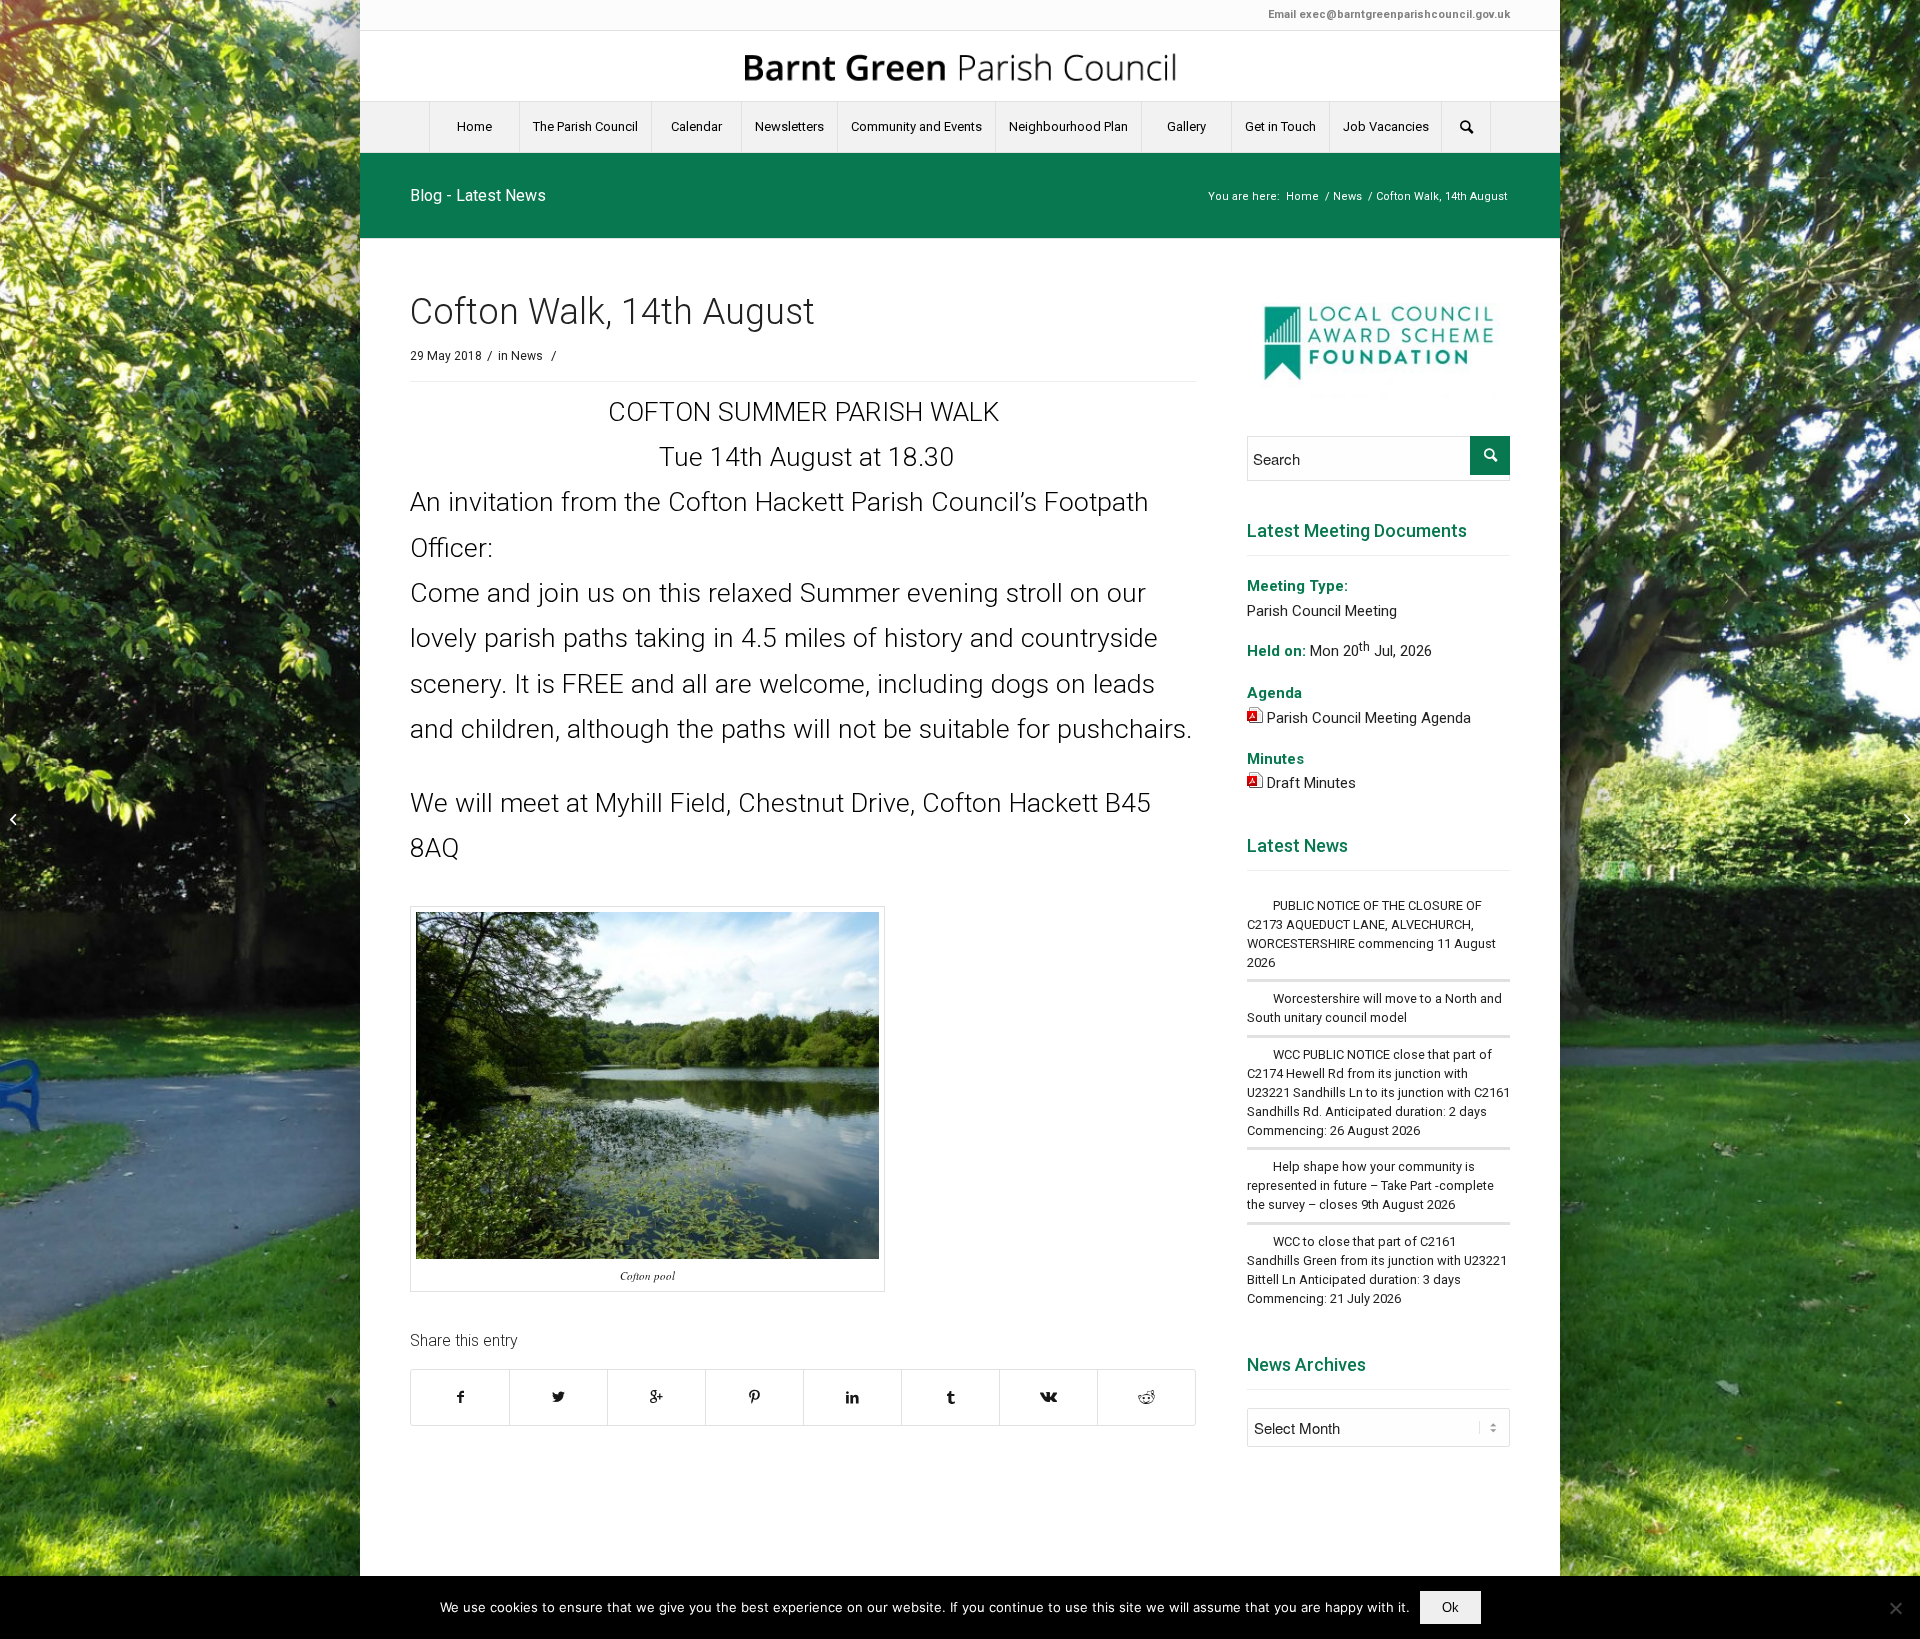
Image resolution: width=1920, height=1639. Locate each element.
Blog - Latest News (478, 195)
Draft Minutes (1311, 783)
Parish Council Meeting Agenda (1369, 718)
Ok (1450, 1607)
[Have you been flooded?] (15, 820)
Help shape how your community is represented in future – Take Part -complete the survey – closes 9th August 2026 (1370, 1185)
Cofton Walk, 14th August (612, 312)
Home (1302, 196)
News (1347, 196)
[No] (1895, 1608)
